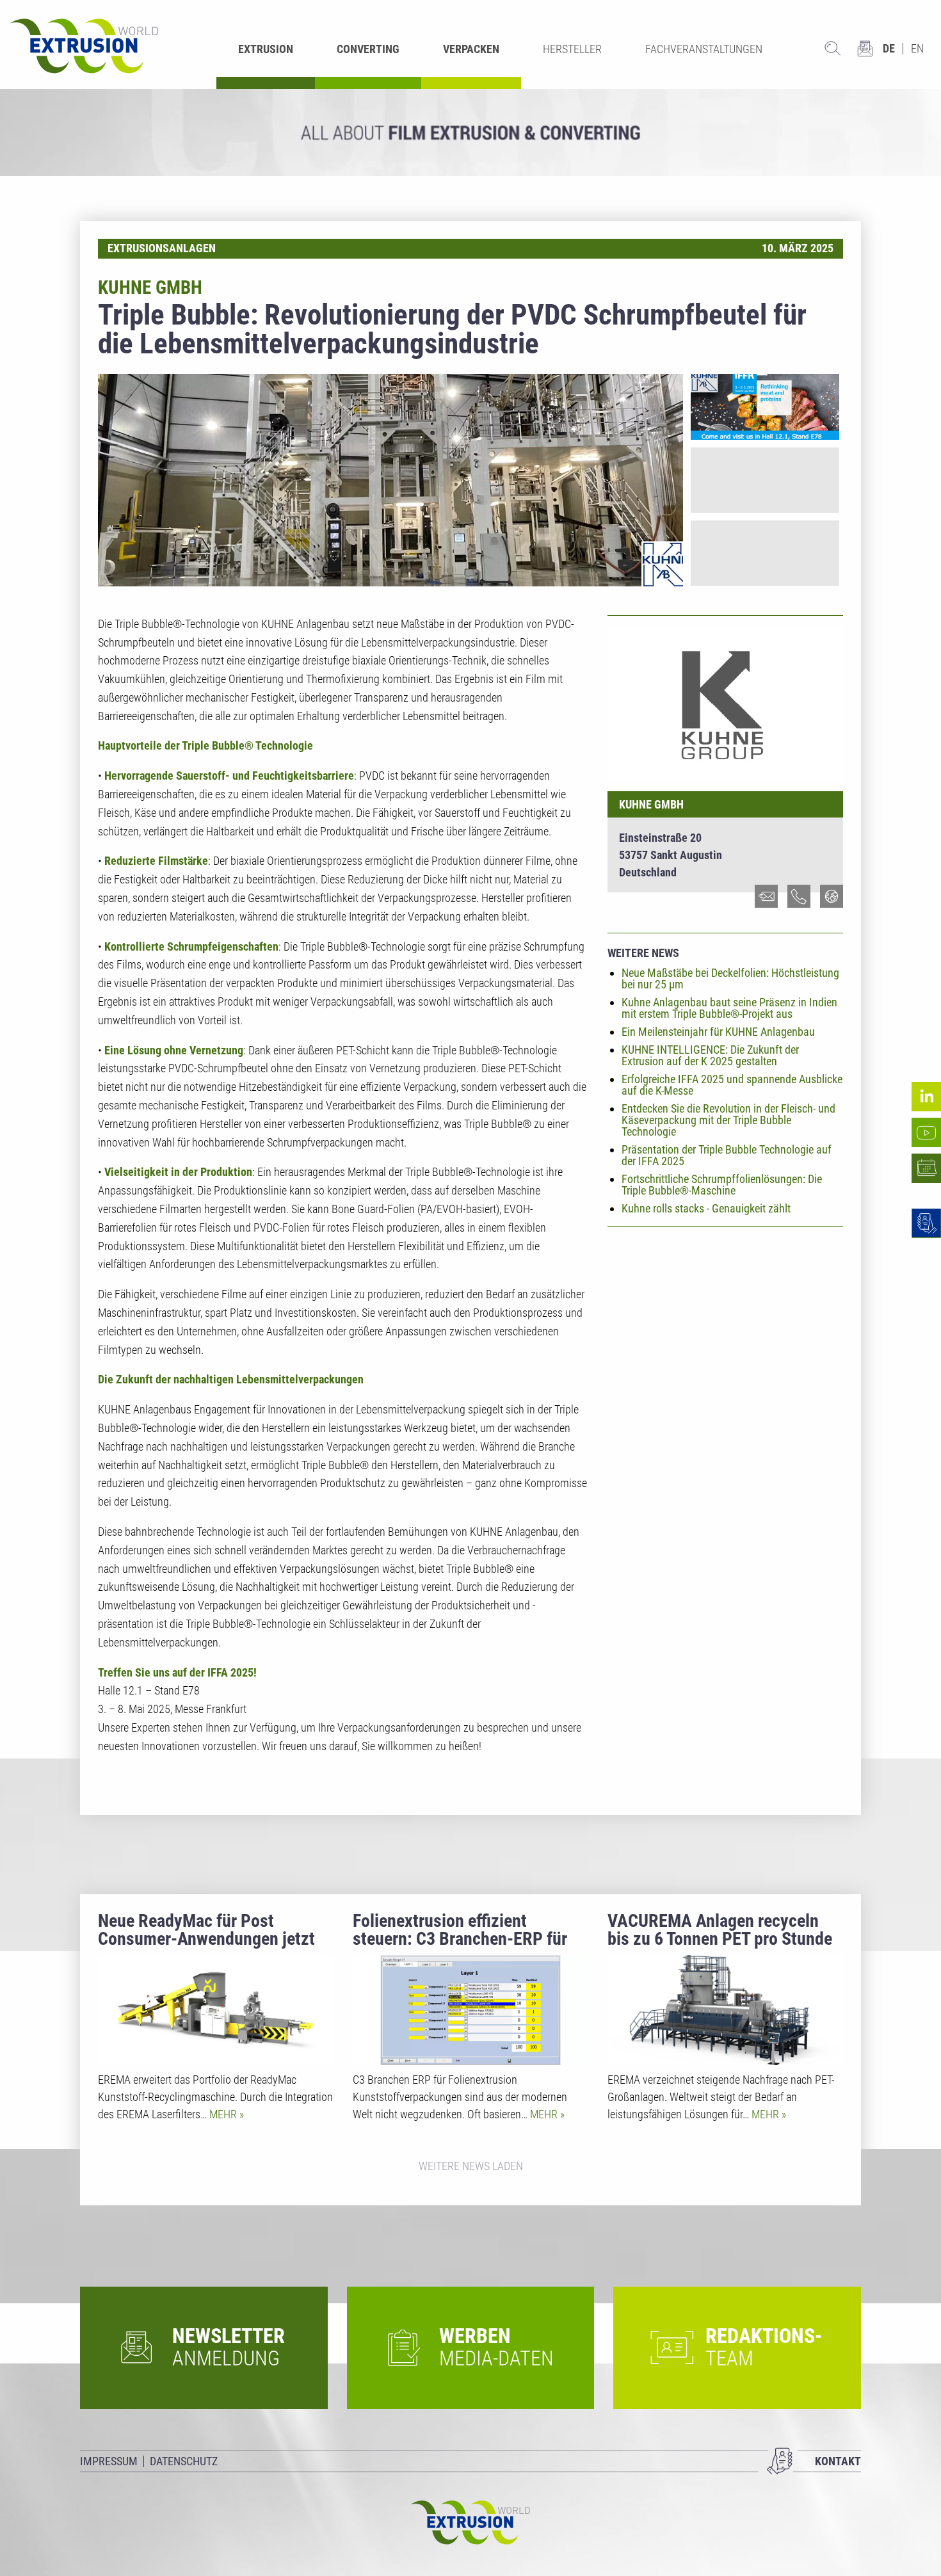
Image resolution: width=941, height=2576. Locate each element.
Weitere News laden (471, 2166)
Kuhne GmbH (651, 804)
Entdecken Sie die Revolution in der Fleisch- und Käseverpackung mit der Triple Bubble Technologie (728, 1120)
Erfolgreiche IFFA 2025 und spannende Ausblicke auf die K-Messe (732, 1085)
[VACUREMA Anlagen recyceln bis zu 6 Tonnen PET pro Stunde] (725, 2010)
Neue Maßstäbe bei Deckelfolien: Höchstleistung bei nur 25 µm (730, 978)
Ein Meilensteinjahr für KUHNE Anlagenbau (718, 1032)
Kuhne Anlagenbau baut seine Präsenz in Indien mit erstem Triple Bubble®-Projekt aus (729, 1008)
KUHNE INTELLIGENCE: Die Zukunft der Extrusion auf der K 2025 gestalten (710, 1055)
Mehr (224, 2114)
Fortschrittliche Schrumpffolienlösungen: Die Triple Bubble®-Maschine (722, 1185)
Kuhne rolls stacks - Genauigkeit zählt (706, 1208)
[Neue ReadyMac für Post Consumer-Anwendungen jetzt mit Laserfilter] (216, 2010)
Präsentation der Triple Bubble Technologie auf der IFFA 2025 (727, 1155)
